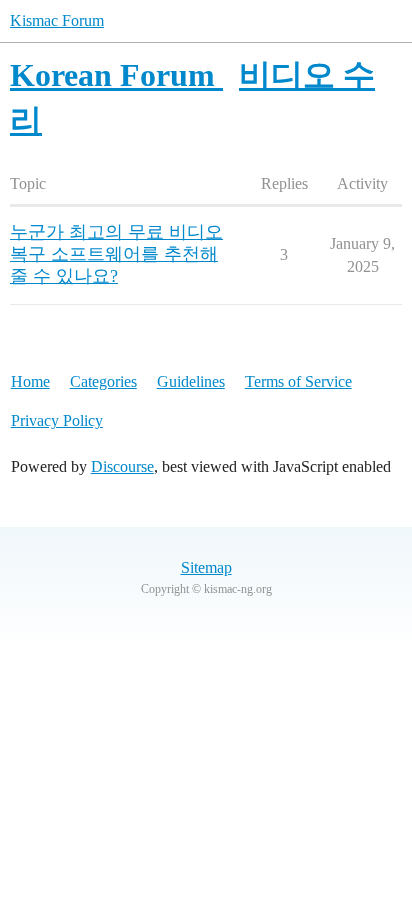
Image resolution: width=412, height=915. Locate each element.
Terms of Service (298, 381)
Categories (103, 381)
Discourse (122, 466)
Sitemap (206, 567)
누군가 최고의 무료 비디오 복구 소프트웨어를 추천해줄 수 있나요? (116, 254)
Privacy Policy (57, 420)
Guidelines (191, 381)
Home (30, 381)
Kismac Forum (57, 20)
